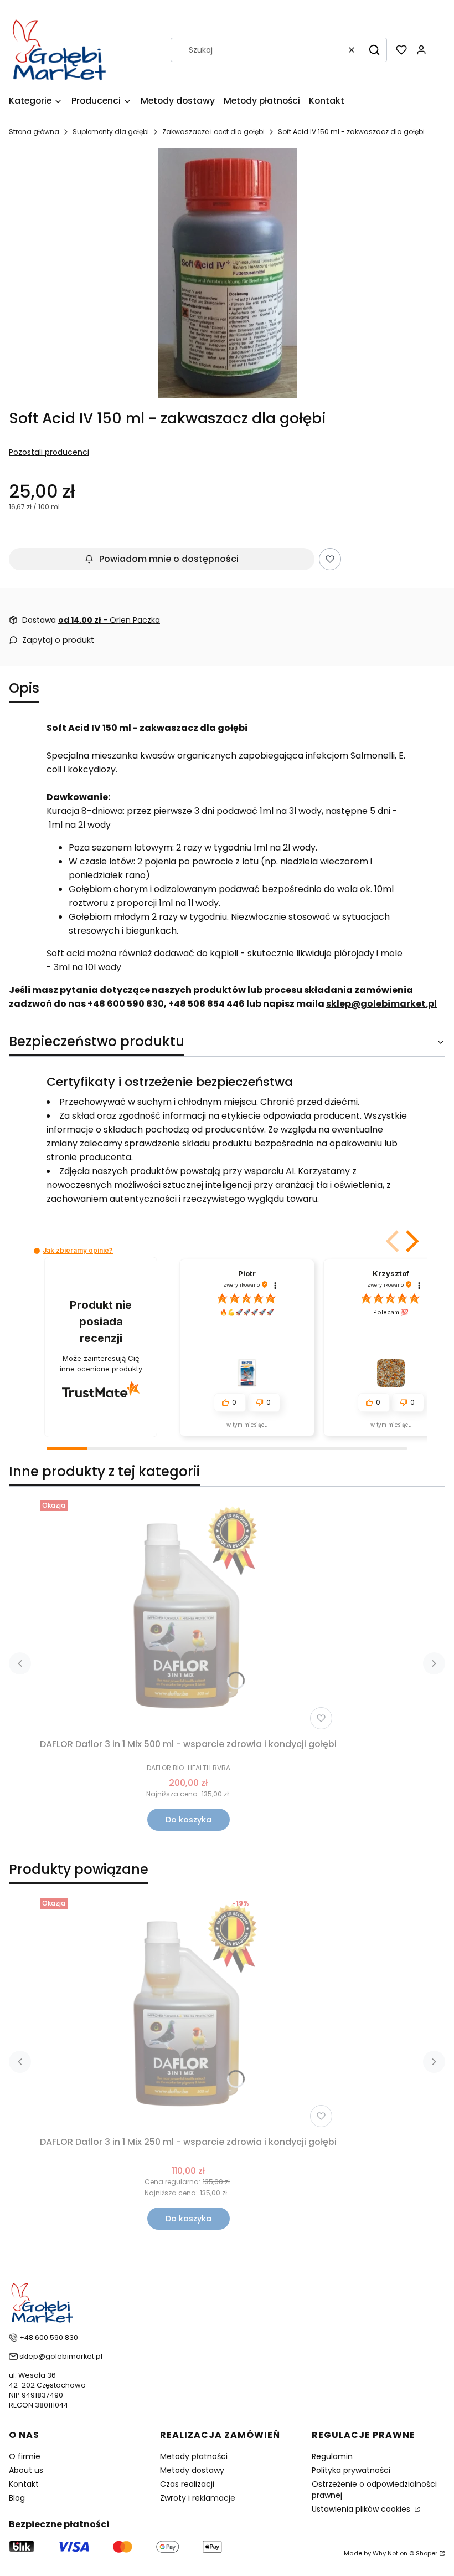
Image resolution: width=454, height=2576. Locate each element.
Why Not (385, 2553)
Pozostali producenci (49, 452)
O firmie (25, 2456)
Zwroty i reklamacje (198, 2498)
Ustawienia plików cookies (362, 2509)
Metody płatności (194, 2456)
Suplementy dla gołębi (111, 132)
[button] (374, 50)
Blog (17, 2498)
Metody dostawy (192, 2470)
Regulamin (332, 2456)
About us (26, 2470)
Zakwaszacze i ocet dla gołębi (213, 132)
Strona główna (34, 132)
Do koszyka (189, 1820)
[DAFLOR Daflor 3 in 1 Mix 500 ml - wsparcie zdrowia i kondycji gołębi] (188, 1615)
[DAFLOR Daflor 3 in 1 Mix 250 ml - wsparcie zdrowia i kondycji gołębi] (188, 2012)
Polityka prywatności (351, 2470)
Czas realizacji (187, 2484)
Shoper (427, 2553)
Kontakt (24, 2484)
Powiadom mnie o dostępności (169, 559)
